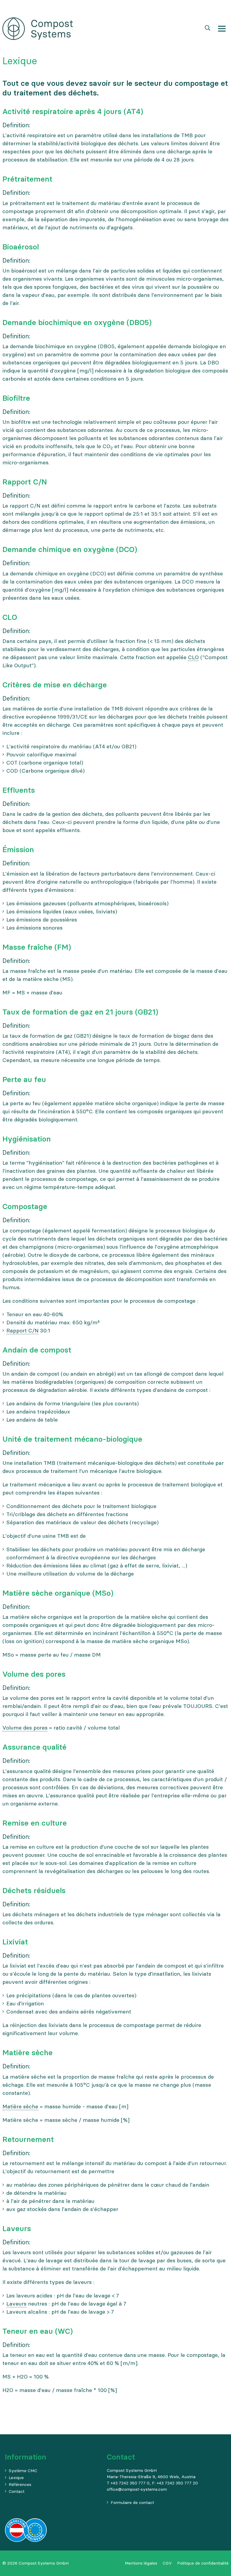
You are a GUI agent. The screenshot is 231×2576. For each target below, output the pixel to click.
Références (20, 2484)
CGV (167, 2563)
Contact (17, 2491)
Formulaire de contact (132, 2502)
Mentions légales (141, 2563)
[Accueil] (38, 28)
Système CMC (23, 2471)
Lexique (16, 2478)
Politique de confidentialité (203, 2563)
